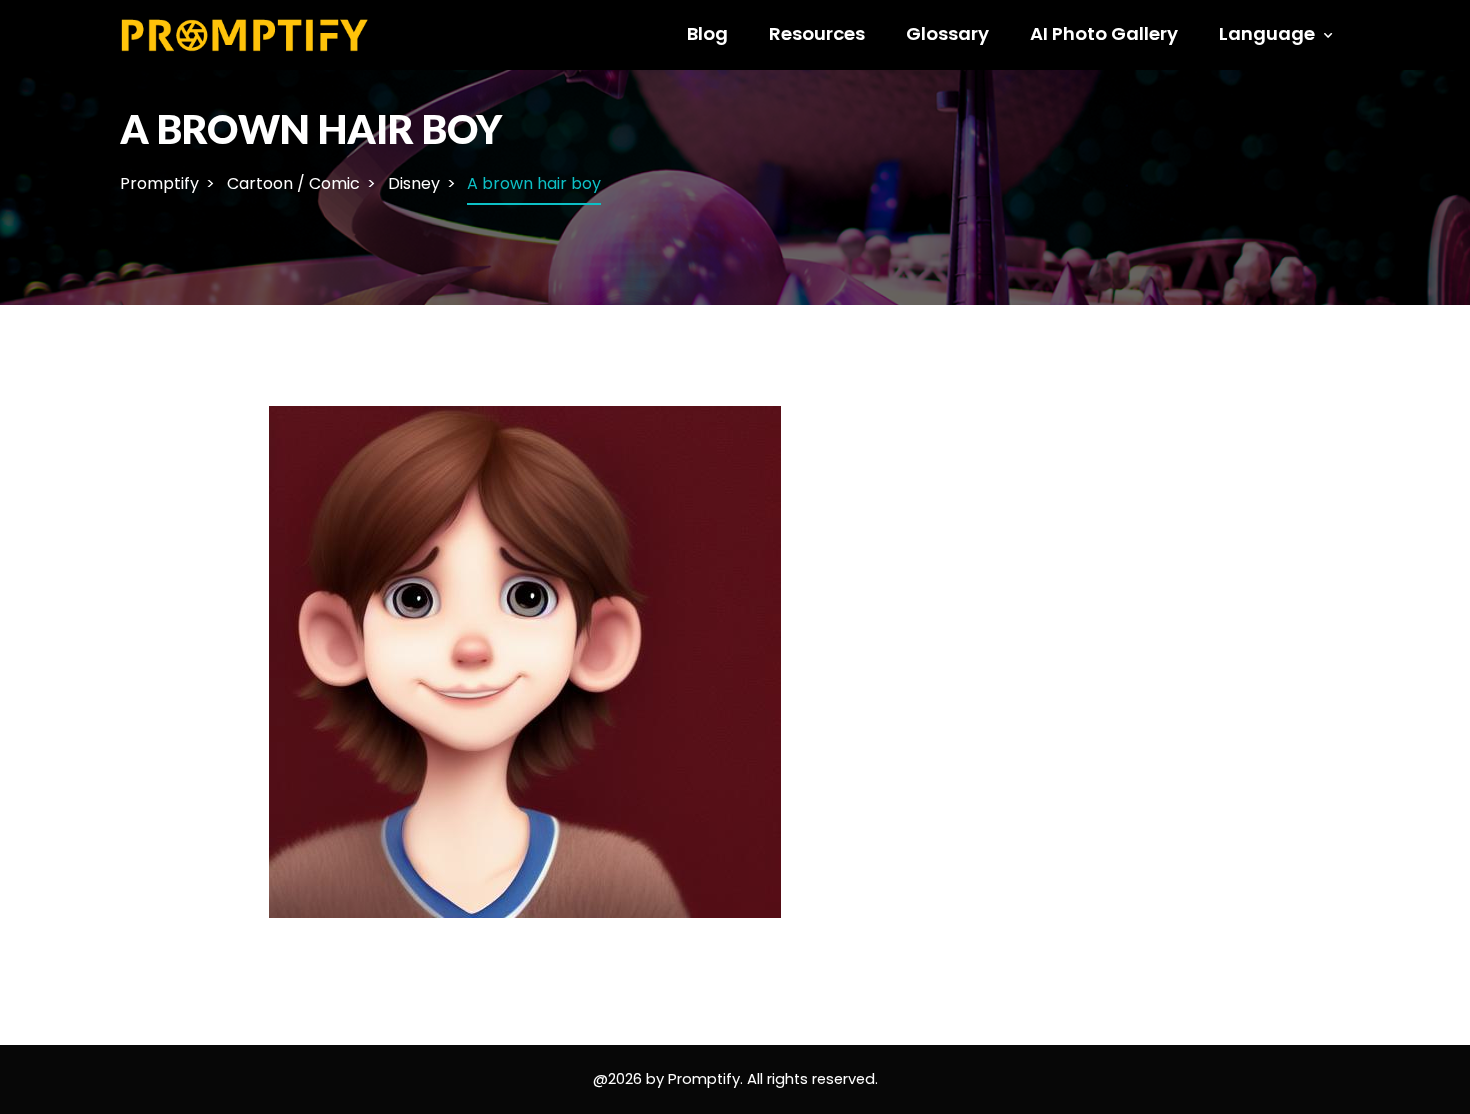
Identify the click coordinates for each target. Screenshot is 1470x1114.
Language (1267, 33)
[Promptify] (245, 33)
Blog (707, 33)
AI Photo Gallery (1104, 33)
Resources (817, 33)
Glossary (947, 33)
